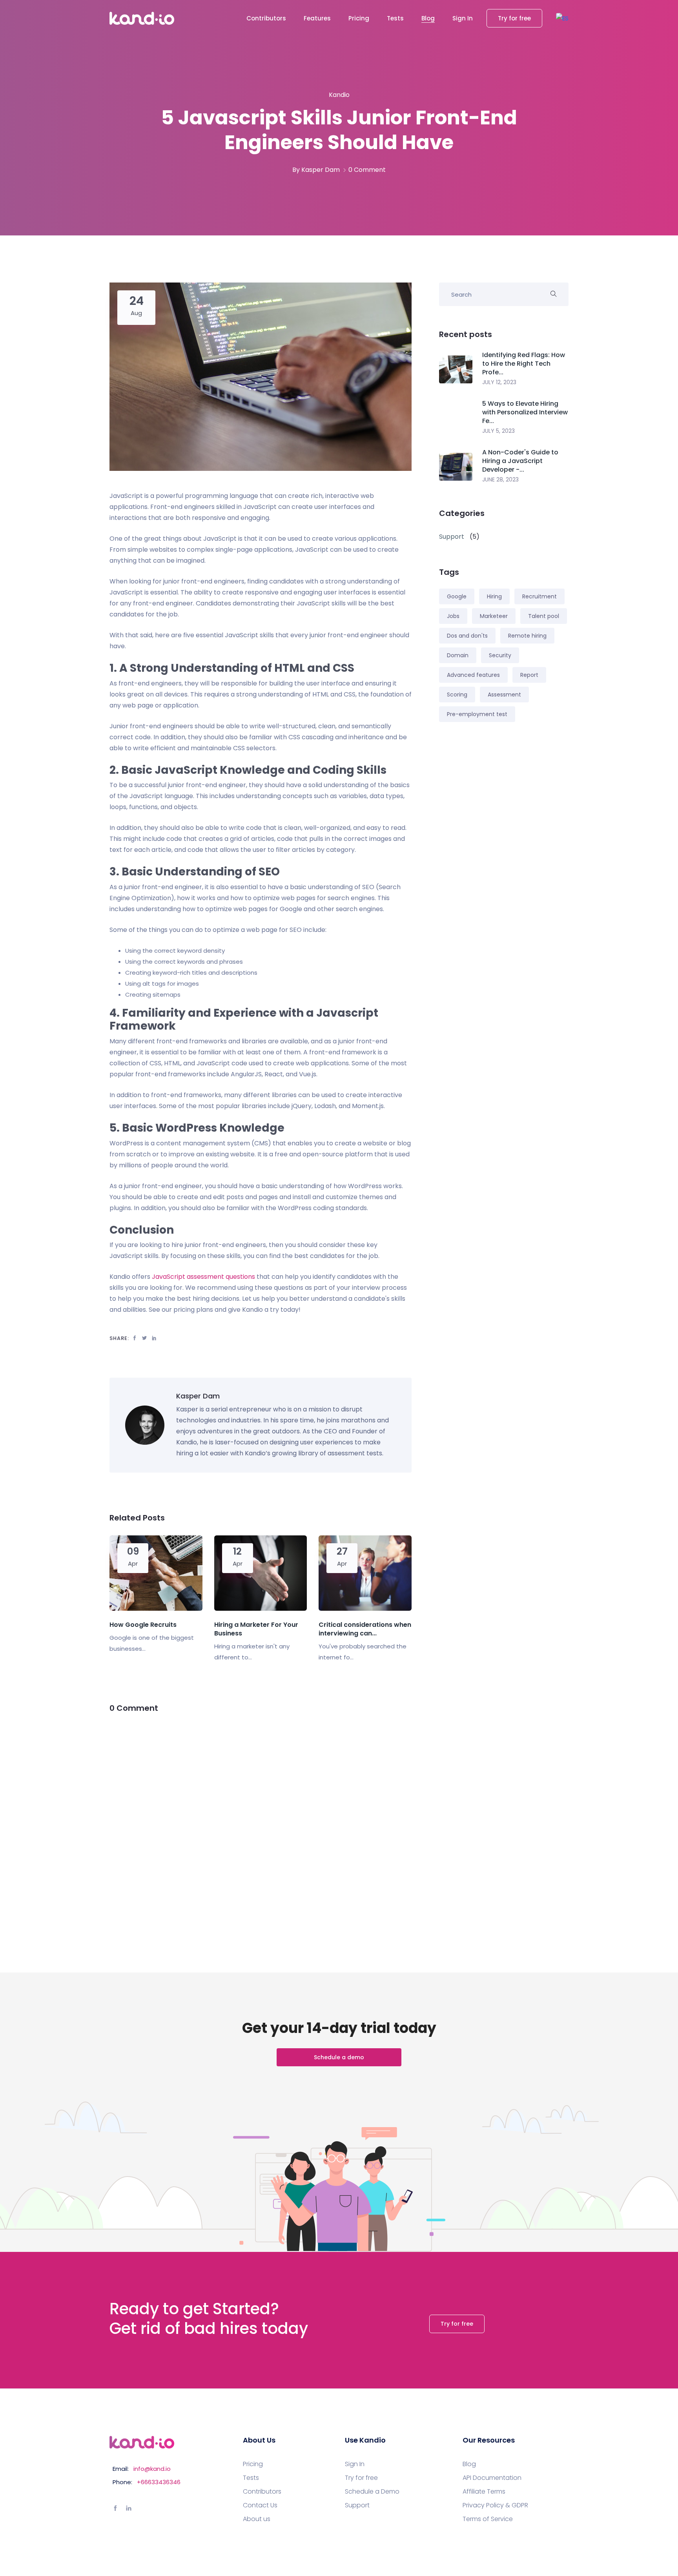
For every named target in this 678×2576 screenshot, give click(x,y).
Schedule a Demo (372, 2492)
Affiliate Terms (484, 2492)
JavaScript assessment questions (203, 1277)
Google (457, 596)
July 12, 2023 (499, 382)
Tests (395, 18)
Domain (458, 655)
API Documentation (492, 2478)
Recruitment (539, 596)
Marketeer (494, 616)
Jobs (453, 616)
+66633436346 (159, 2482)
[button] (562, 18)
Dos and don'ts (467, 636)
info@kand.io (152, 2469)
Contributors (266, 18)
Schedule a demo (339, 2057)
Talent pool (544, 616)
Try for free (514, 18)
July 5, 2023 (498, 431)
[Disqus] (261, 1824)
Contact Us (260, 2505)
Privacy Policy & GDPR (495, 2505)
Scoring (457, 695)
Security (500, 655)
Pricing (359, 18)
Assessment (504, 695)
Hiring (494, 596)
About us (257, 2519)
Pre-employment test (477, 714)
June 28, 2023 (500, 479)
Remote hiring (527, 636)
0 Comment (367, 170)
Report (529, 675)
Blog (428, 18)
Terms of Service (488, 2519)
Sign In (463, 18)
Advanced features (473, 675)
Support (357, 2505)
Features (317, 18)
